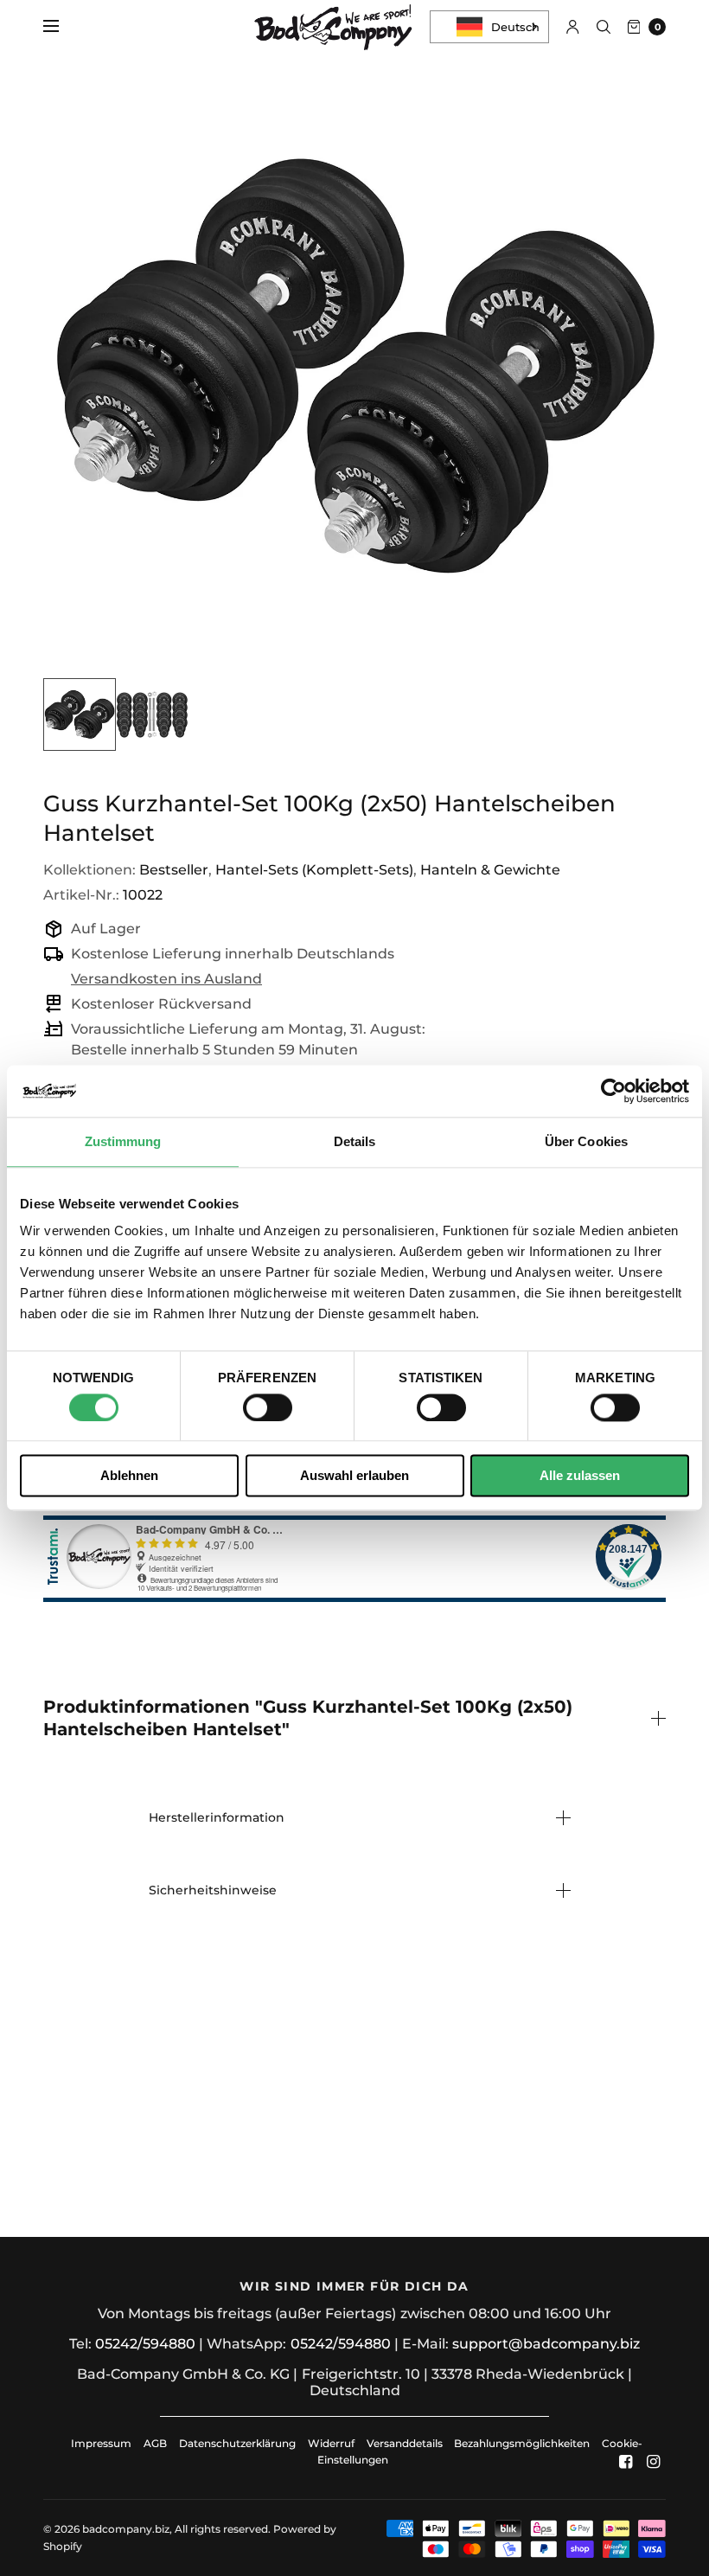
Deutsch (515, 27)
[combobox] (489, 27)
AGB (155, 2443)
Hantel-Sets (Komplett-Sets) (314, 870)
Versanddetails (406, 2443)
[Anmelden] (573, 27)
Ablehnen (129, 1476)
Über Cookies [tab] (586, 1141)
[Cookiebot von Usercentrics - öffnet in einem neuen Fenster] (613, 1091)
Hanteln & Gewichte (490, 870)
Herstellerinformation (217, 1817)
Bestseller (174, 870)
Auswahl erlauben (354, 1476)
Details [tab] (355, 1141)
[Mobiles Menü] (62, 27)
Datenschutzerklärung (237, 2443)
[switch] (268, 1407)
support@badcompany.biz (546, 2344)
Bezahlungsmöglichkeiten (522, 2443)
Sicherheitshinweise (213, 1890)
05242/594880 (145, 2344)
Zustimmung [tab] (123, 1141)
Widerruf (331, 2443)
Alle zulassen (580, 1476)
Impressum (101, 2443)
